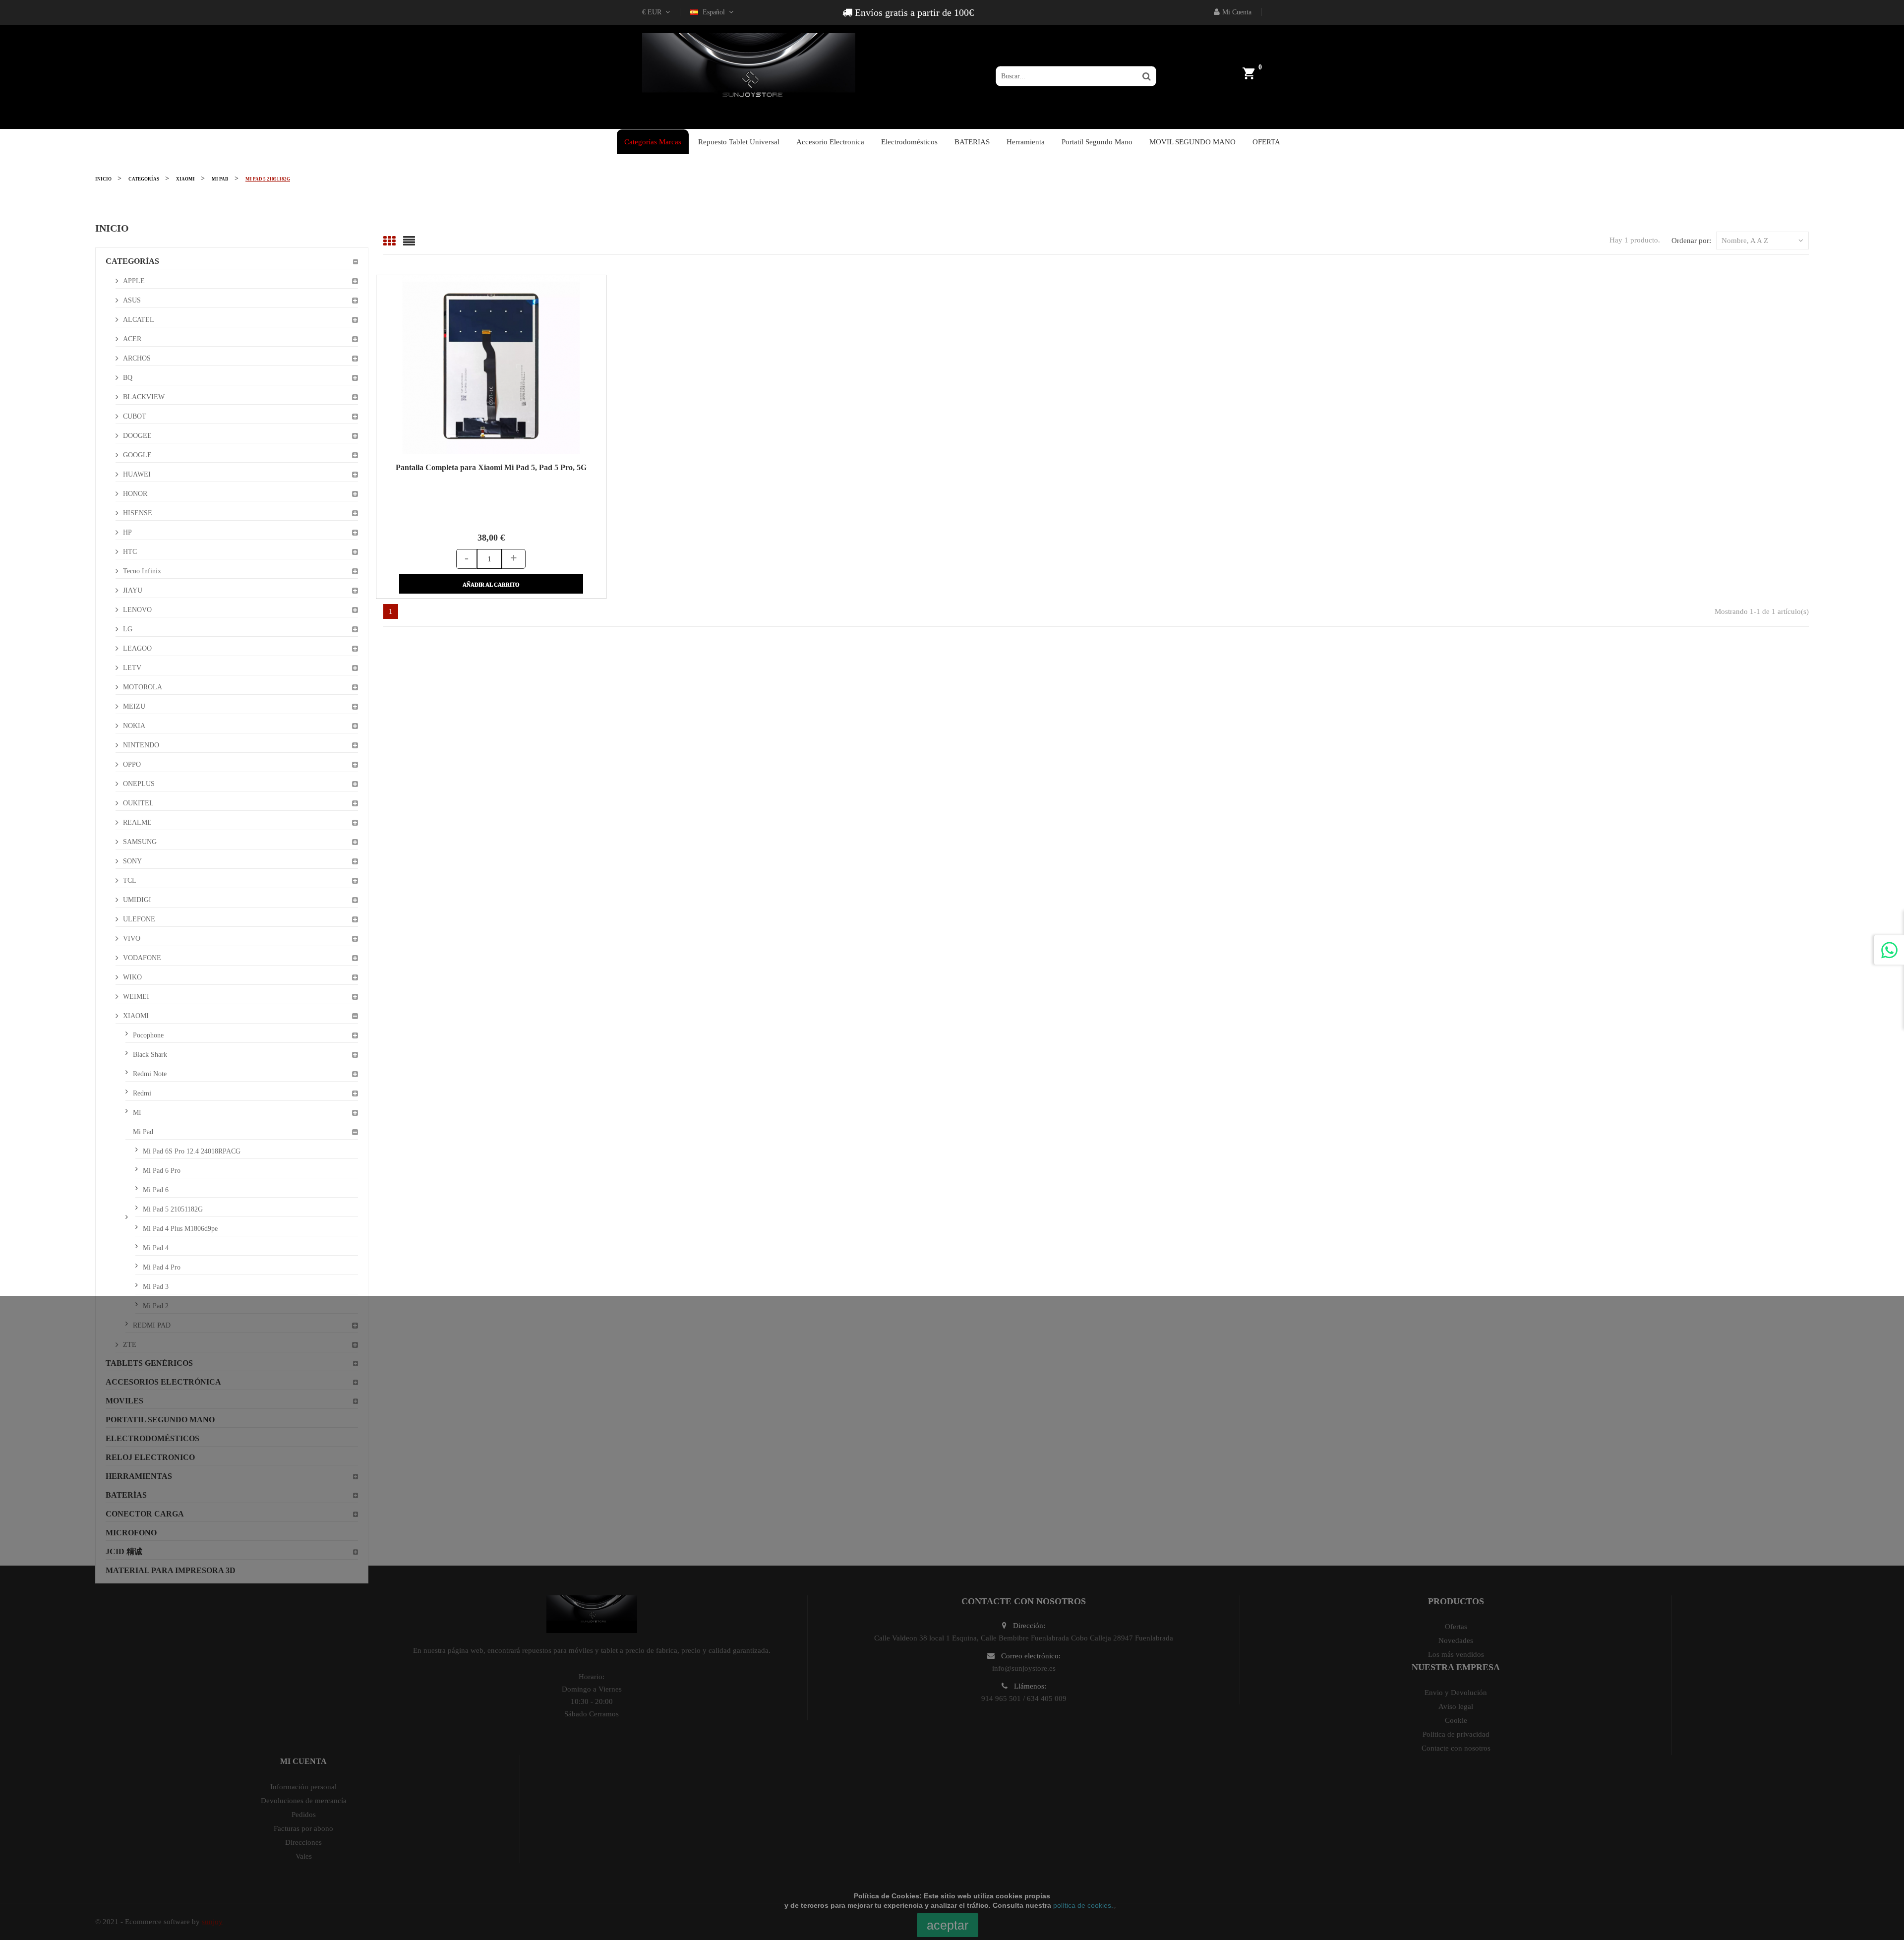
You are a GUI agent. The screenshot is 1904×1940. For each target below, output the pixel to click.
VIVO (132, 939)
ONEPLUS (139, 784)
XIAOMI (136, 1016)
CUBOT (135, 416)
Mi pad (143, 1132)
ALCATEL (139, 320)
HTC (130, 552)
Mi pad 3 (156, 1287)
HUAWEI (137, 474)
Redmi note (150, 1074)
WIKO (132, 977)
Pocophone (148, 1035)
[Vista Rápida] (478, 364)
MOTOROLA (143, 687)
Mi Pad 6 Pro (162, 1171)
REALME (137, 822)
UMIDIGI (137, 900)
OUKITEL (138, 803)
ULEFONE (139, 919)
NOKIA (134, 726)
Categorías (132, 261)
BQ (128, 378)
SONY (132, 861)
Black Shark (150, 1055)
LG (128, 629)
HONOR (135, 494)
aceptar (948, 1925)
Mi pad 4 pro (162, 1267)
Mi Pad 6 (156, 1190)
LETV (132, 668)
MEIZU (134, 706)
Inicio (112, 228)
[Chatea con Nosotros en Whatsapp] (1889, 950)
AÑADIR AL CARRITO (491, 585)
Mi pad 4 (156, 1248)
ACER (132, 339)
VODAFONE (142, 958)
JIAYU (133, 590)
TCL (130, 880)
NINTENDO (141, 745)
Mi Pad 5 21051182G (173, 1209)
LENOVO (137, 610)
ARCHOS (137, 358)
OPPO (132, 764)
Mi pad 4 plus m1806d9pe (180, 1229)
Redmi (142, 1093)
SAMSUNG (140, 842)
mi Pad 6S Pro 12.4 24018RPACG (192, 1151)
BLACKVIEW (144, 397)
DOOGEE (137, 436)
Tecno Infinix (142, 571)
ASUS (132, 300)
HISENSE (138, 513)
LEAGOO (137, 648)
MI (137, 1113)
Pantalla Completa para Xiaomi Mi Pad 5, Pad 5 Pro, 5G (491, 467)
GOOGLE (137, 455)
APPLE (134, 281)
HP (127, 532)
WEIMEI (136, 997)
